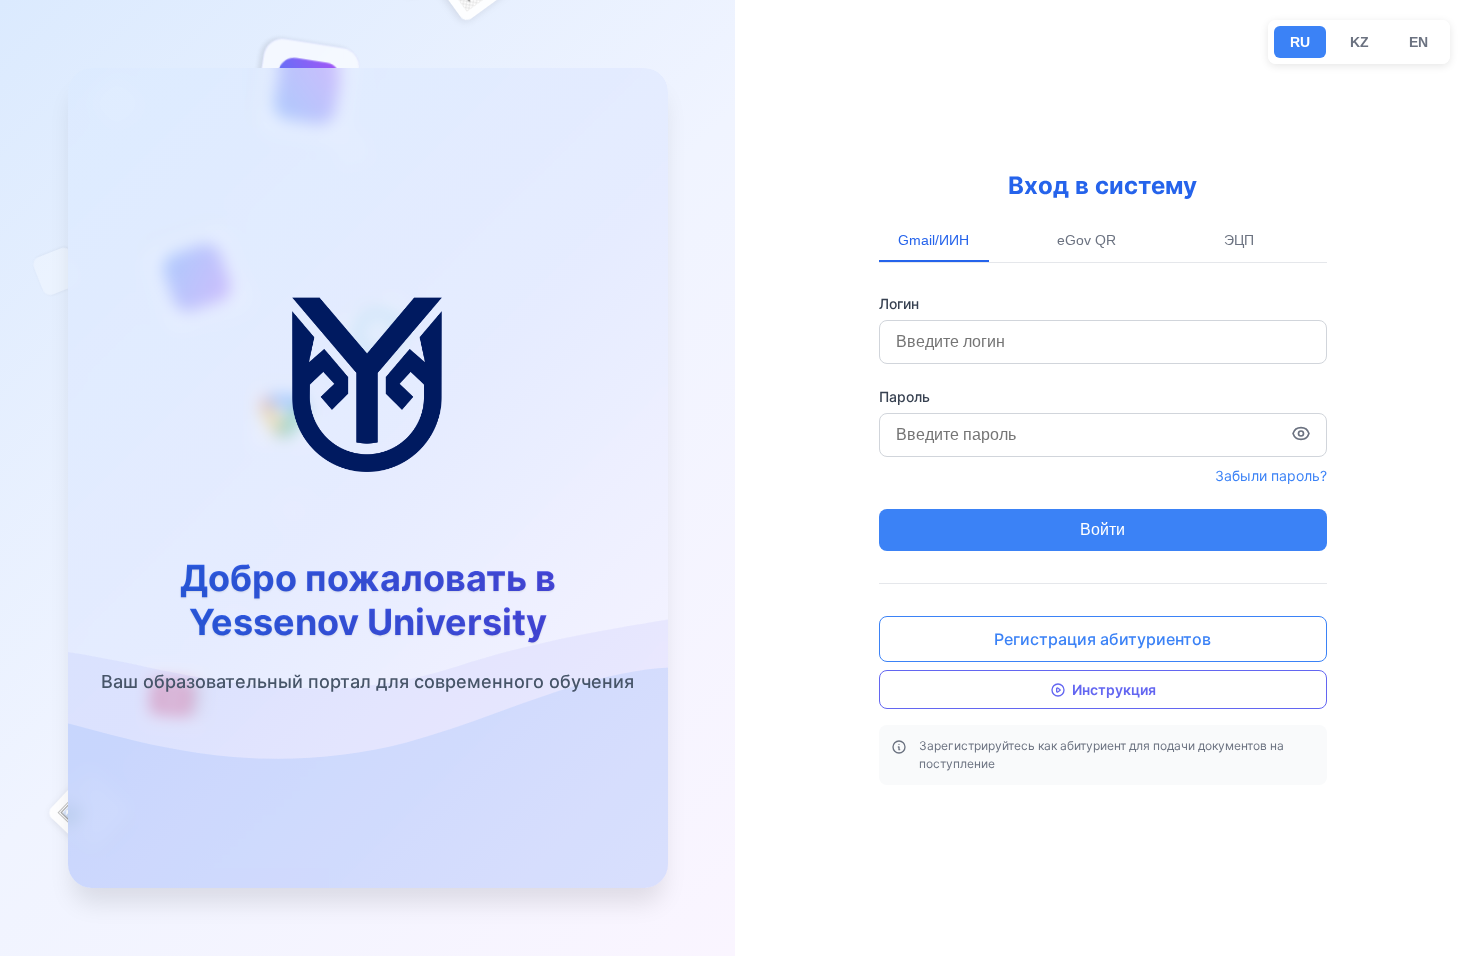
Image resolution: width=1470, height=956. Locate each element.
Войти (1102, 529)
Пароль (904, 396)
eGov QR (1086, 240)
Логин (899, 303)
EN (1418, 42)
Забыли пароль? (1271, 475)
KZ (1359, 42)
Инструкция (1114, 689)
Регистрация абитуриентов (1102, 639)
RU (1300, 42)
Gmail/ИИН (933, 240)
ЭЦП (1239, 240)
